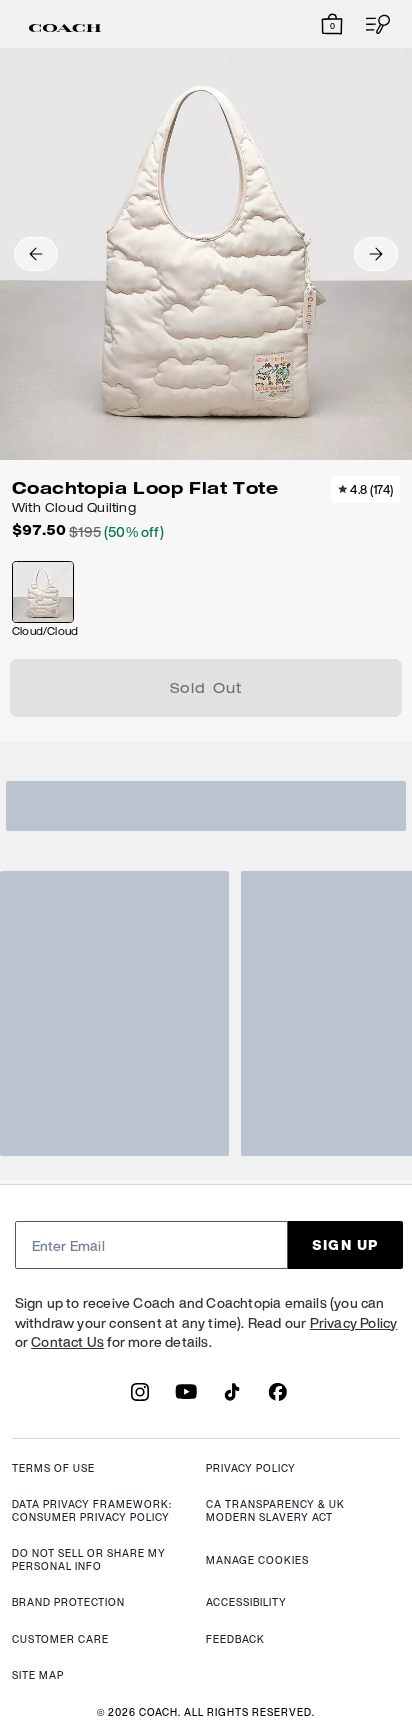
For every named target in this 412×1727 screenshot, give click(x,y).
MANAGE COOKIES (257, 1560)
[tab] (65, 28)
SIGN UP (345, 1244)
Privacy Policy (354, 1322)
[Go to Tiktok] (232, 1398)
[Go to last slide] (36, 254)
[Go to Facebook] (278, 1398)
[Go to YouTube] (186, 1398)
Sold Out (206, 690)
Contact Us (67, 1341)
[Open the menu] (372, 24)
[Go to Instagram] (140, 1398)
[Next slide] (376, 254)
